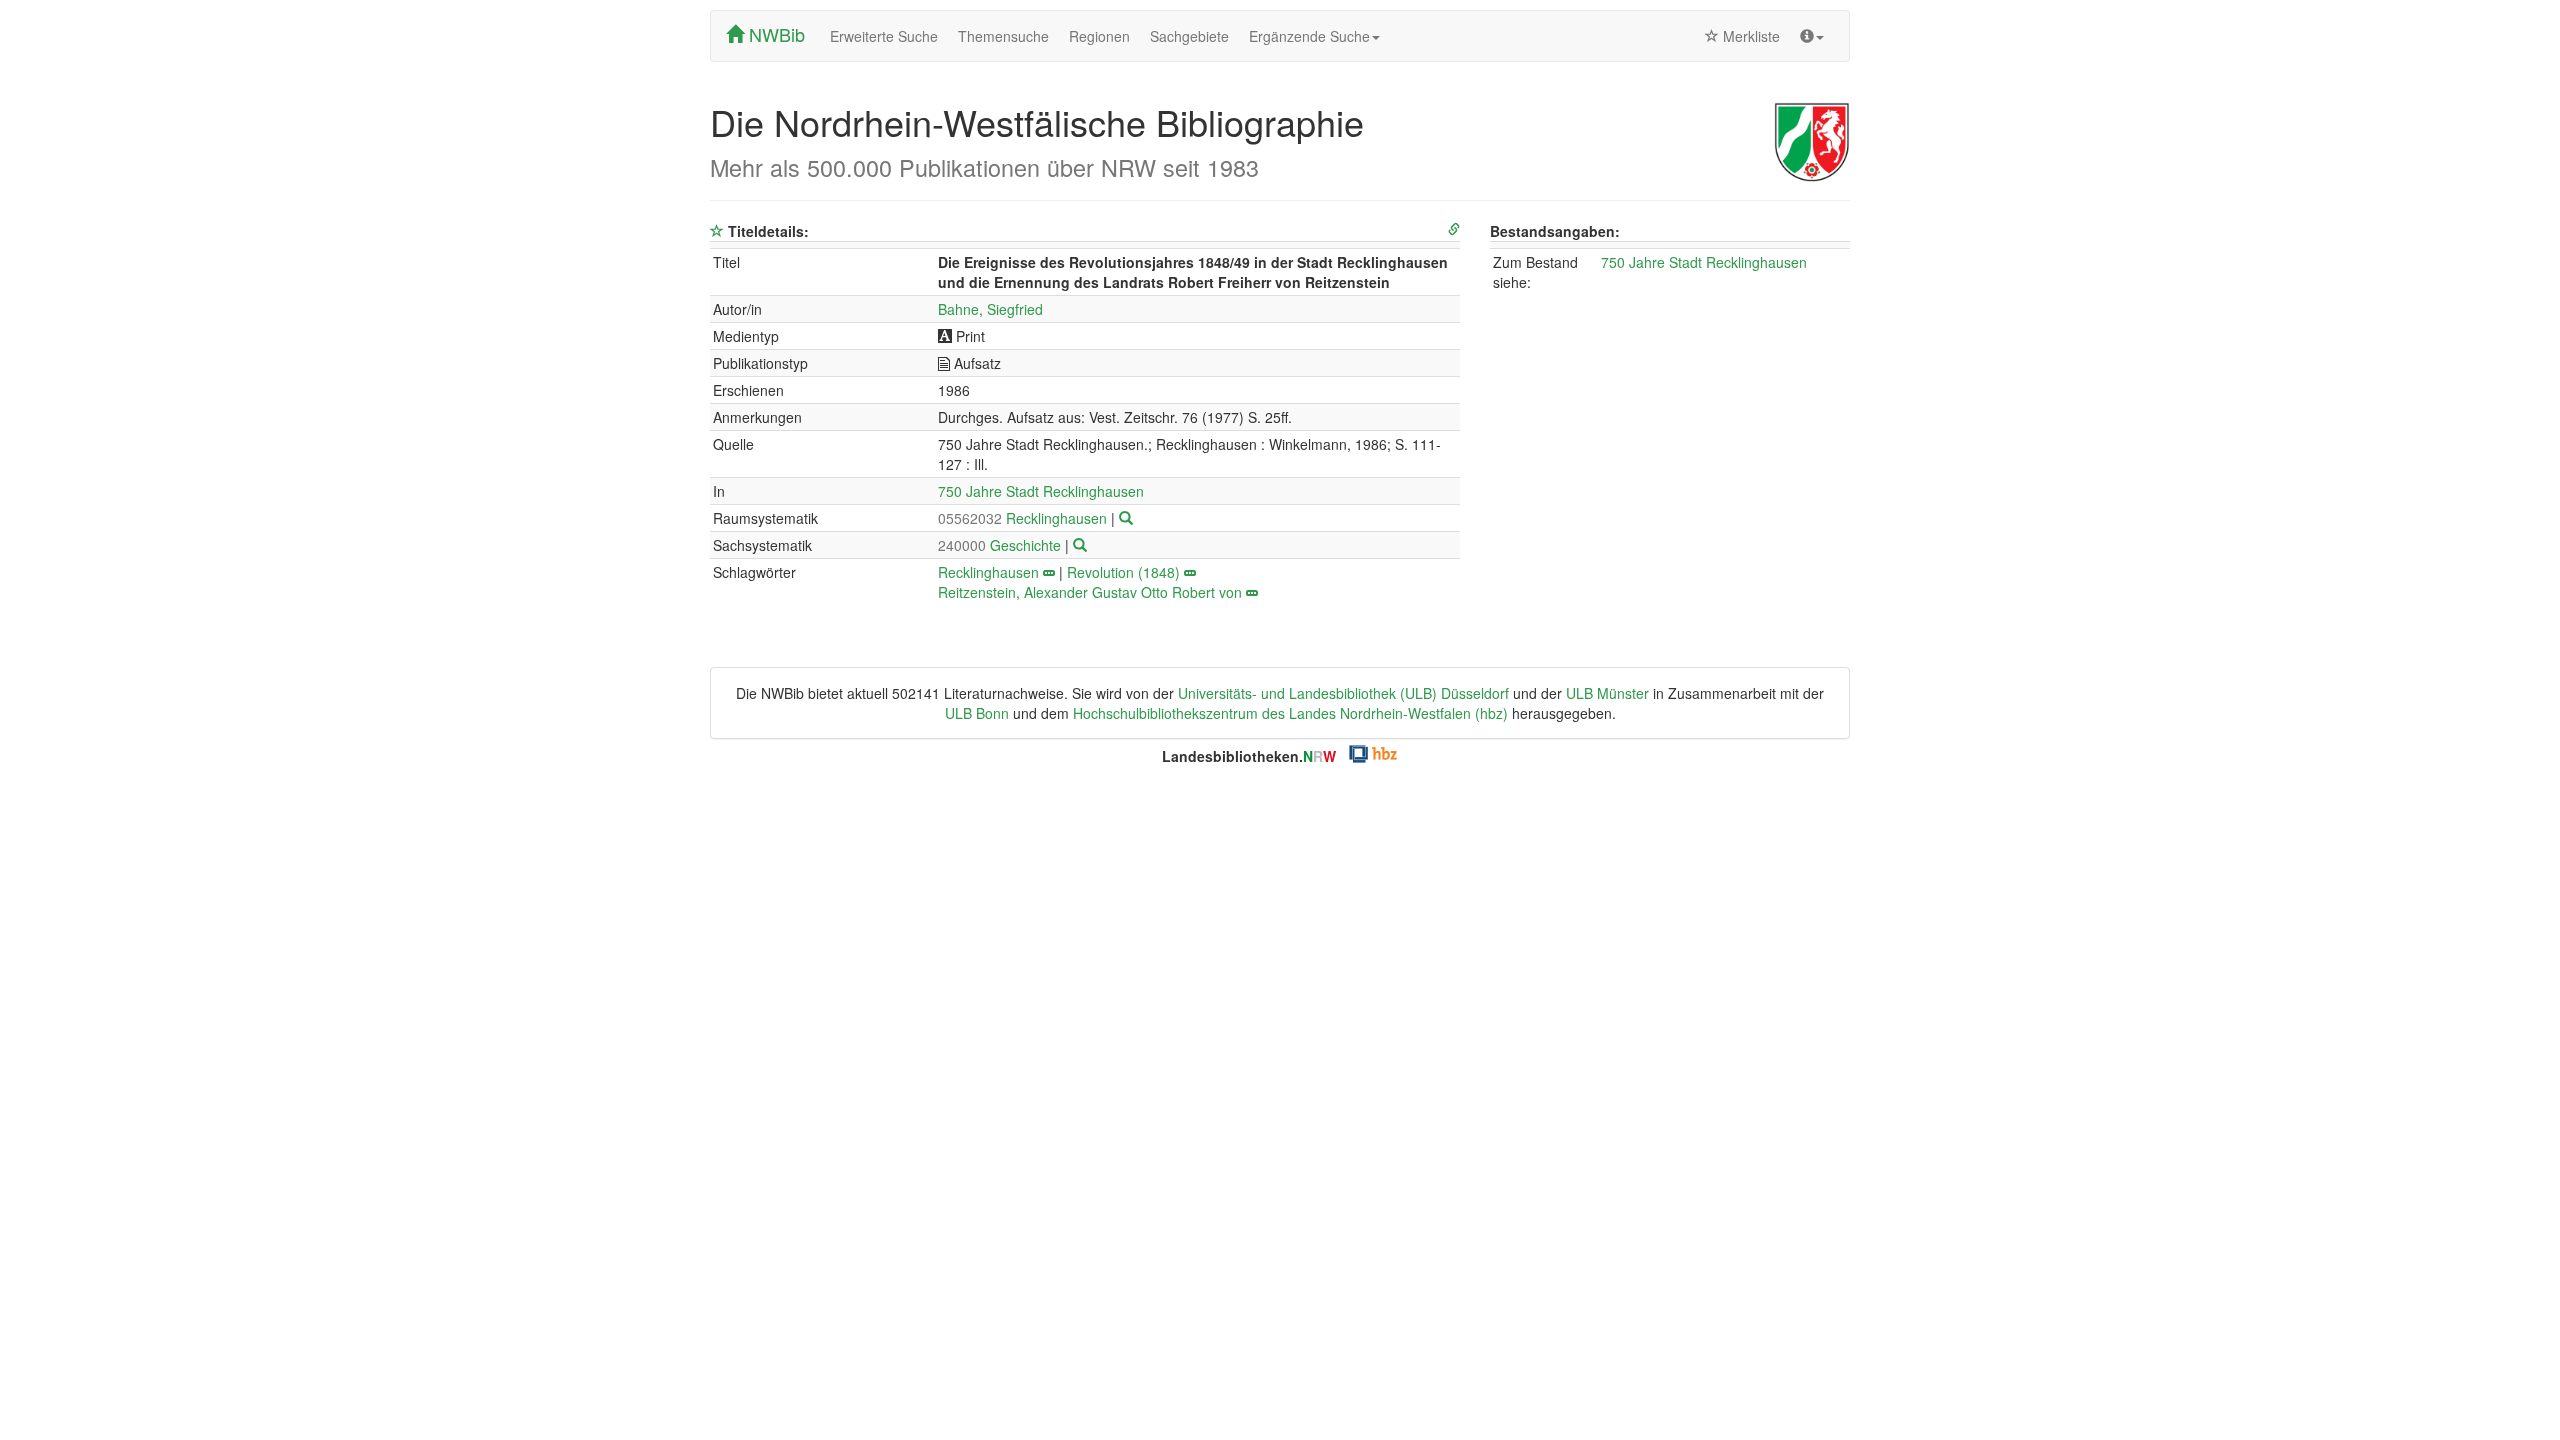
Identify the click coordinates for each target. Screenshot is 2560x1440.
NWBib (774, 34)
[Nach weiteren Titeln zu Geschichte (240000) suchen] (1080, 545)
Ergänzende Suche (1309, 36)
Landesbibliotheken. (1249, 756)
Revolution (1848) (1123, 572)
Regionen (1099, 36)
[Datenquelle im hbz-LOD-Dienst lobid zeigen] (1454, 229)
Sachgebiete (1189, 36)
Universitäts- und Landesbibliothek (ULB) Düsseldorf (1343, 693)
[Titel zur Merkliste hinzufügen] (717, 231)
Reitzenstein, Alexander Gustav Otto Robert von (1090, 592)
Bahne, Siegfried (990, 309)
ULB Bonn (977, 713)
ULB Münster (1607, 693)
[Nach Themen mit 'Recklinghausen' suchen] (1049, 572)
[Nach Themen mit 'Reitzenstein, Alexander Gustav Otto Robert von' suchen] (1252, 592)
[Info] (1812, 36)
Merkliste (1749, 36)
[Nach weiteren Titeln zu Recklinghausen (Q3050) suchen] (1126, 518)
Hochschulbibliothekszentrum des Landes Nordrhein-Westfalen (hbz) (1290, 713)
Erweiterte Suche (884, 36)
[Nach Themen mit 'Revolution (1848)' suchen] (1190, 572)
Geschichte (1001, 545)
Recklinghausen (1024, 518)
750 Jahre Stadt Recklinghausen (1041, 491)
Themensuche (1003, 36)
